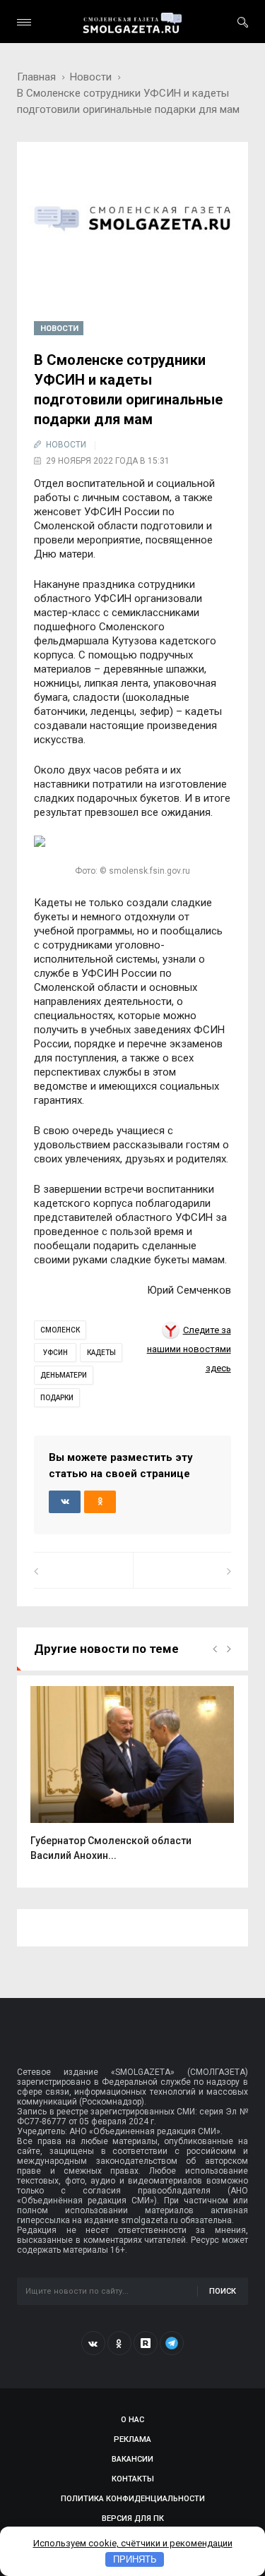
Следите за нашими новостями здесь (189, 1349)
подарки (57, 1398)
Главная (36, 77)
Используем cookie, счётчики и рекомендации (133, 2543)
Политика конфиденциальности (133, 2499)
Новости (91, 77)
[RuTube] (146, 2343)
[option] (132, 1781)
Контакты (133, 2479)
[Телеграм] (172, 2343)
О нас (132, 2420)
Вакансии (132, 2459)
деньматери (64, 1375)
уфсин (55, 1353)
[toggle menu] (24, 22)
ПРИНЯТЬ (135, 2559)
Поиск (223, 2291)
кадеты (101, 1353)
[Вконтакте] (93, 2343)
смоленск (60, 1330)
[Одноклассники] (119, 2343)
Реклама (132, 2439)
